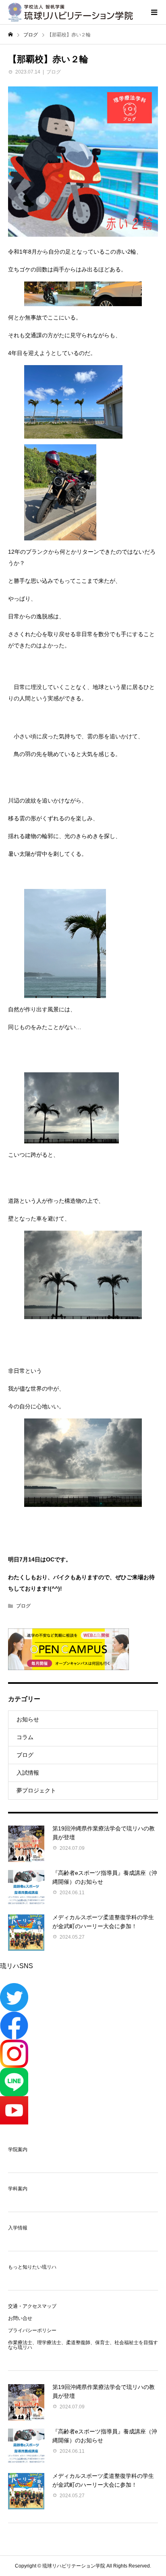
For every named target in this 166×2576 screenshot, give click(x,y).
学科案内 (18, 2189)
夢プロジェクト (36, 1790)
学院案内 (18, 2149)
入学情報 (18, 2228)
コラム (25, 1737)
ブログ (54, 72)
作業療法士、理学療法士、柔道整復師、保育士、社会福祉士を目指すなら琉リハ (83, 2345)
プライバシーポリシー (32, 2330)
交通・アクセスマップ (32, 2306)
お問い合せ (20, 2318)
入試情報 (28, 1773)
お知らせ (28, 1719)
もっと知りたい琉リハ (32, 2267)
